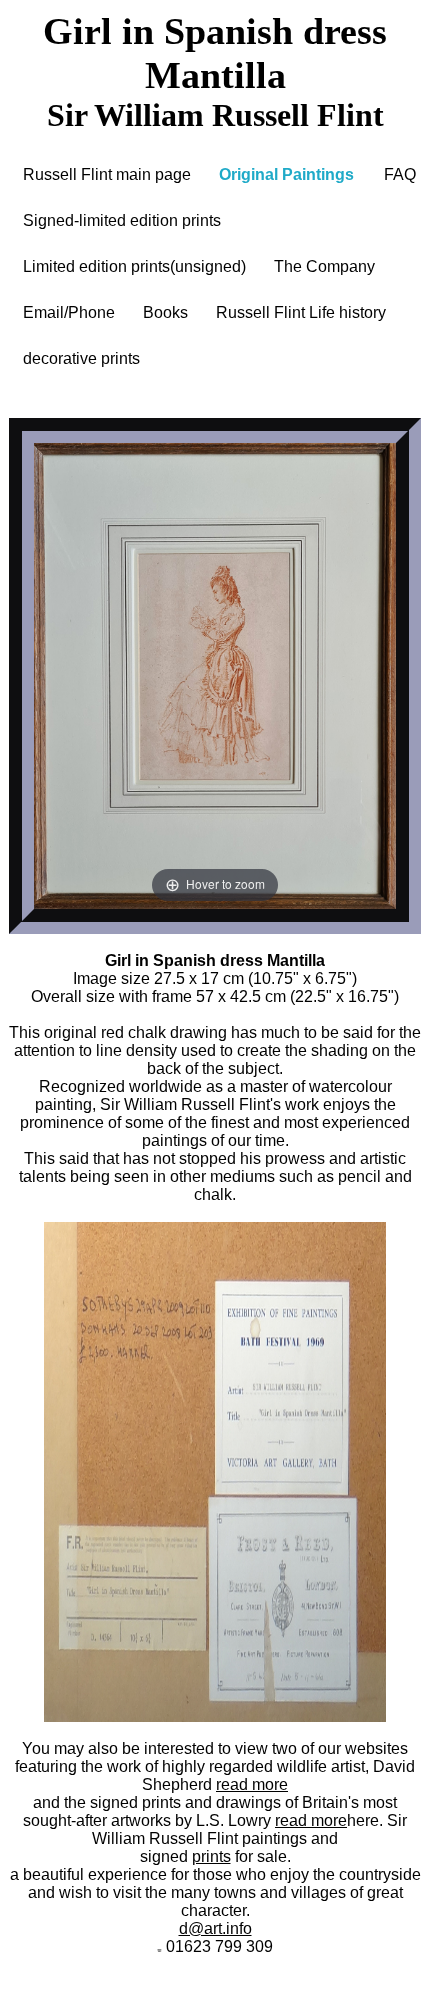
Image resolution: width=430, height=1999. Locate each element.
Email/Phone (69, 312)
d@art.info (215, 1928)
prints (211, 1856)
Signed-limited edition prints (122, 220)
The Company (324, 266)
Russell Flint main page (107, 174)
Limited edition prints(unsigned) (134, 266)
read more (252, 1784)
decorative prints (81, 358)
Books (165, 312)
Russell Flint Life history (301, 312)
